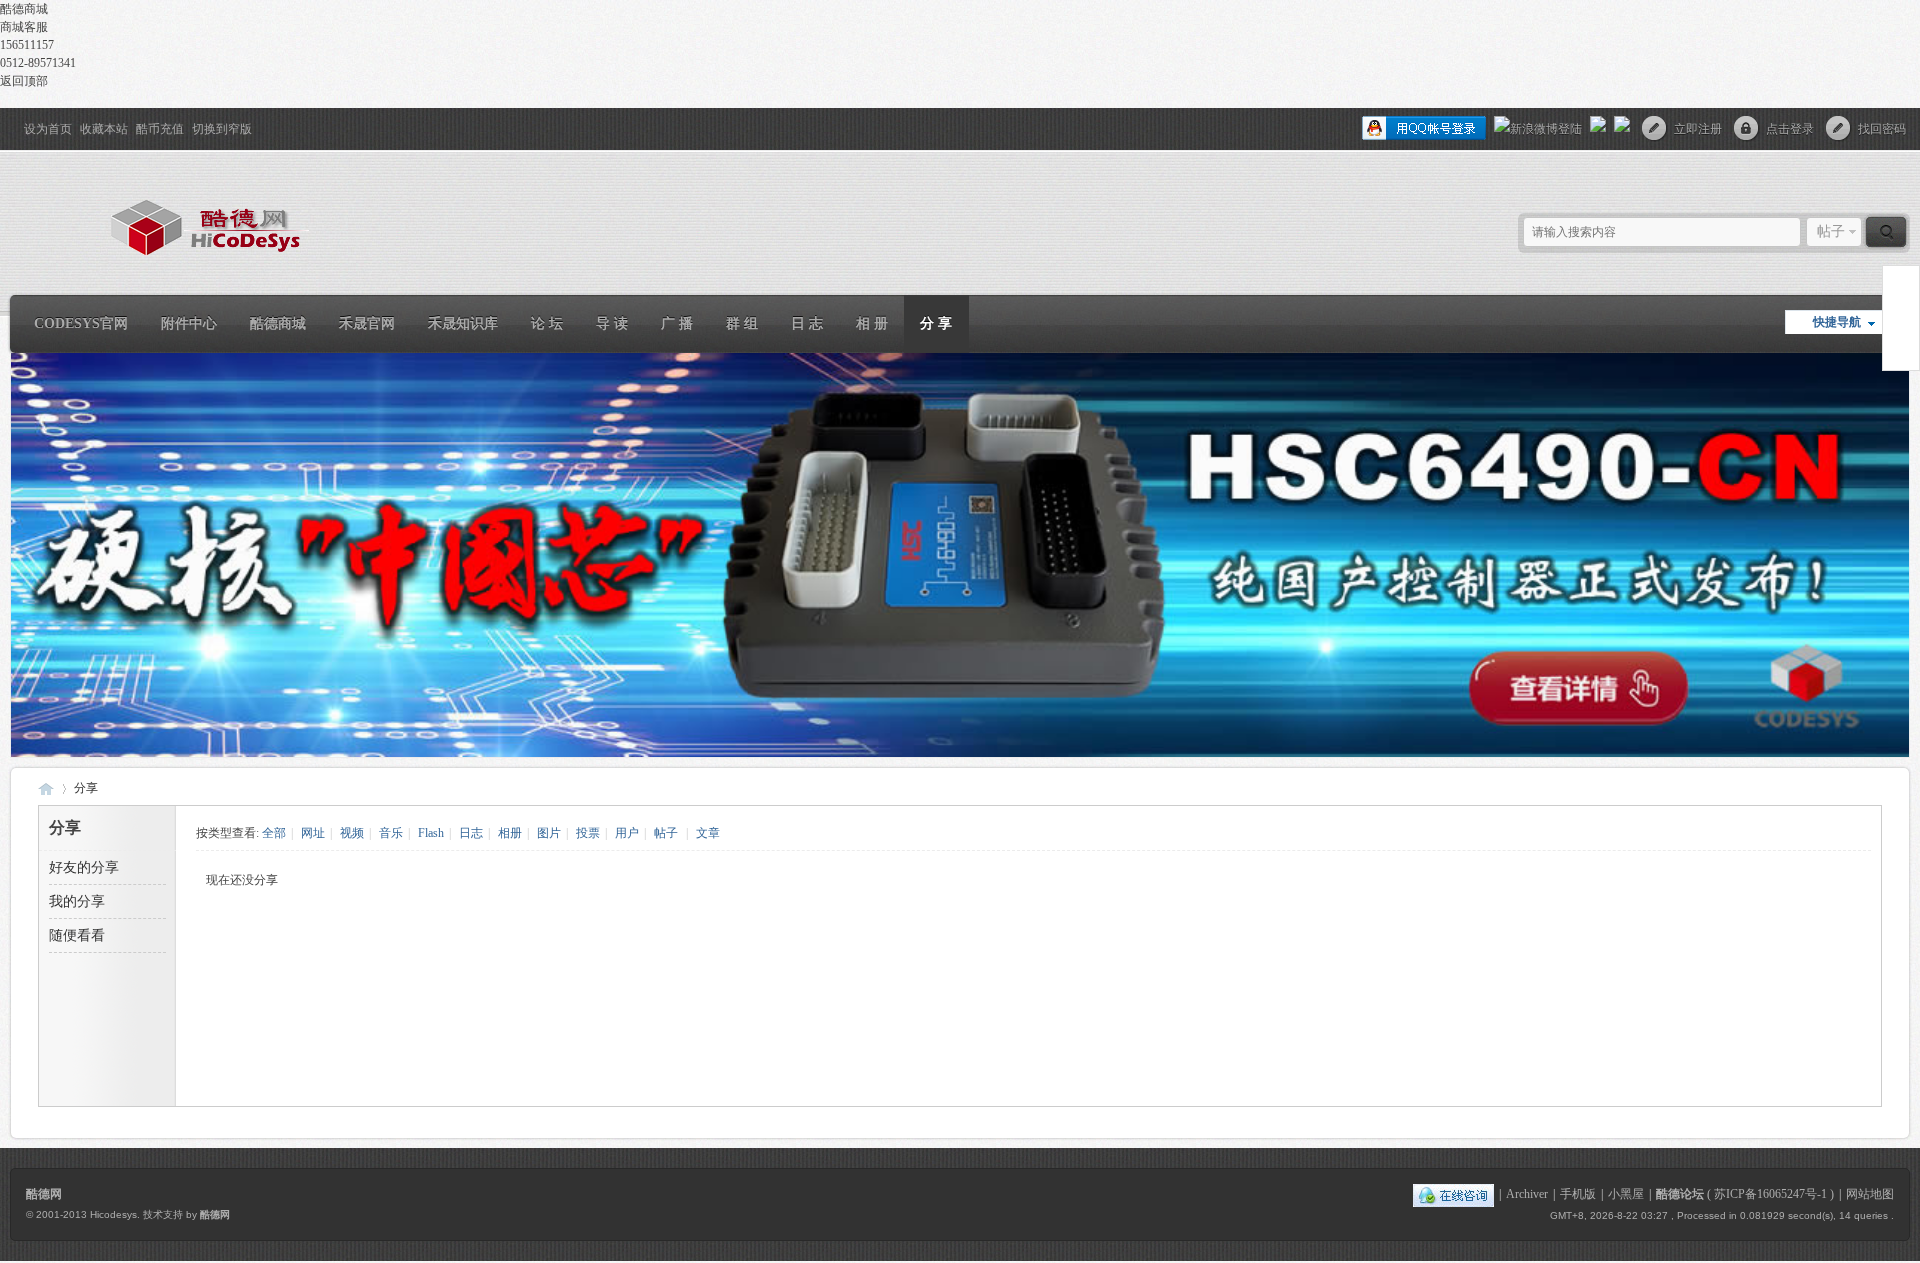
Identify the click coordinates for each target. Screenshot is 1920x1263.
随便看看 (77, 935)
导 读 (612, 323)
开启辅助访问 (15, 122)
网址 (313, 833)
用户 (627, 833)
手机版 (1578, 1194)
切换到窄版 (222, 129)
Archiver (1527, 1194)
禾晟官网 (367, 323)
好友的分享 (84, 867)
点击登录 (1790, 129)
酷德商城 (278, 323)
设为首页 (48, 129)
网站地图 (1870, 1194)
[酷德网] (160, 263)
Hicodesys (113, 1214)
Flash (431, 833)
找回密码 (1882, 129)
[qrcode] (1901, 318)
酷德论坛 (1680, 1194)
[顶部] (1901, 281)
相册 (510, 833)
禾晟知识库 (463, 323)
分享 (86, 788)
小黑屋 (1626, 1194)
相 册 (872, 323)
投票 (588, 833)
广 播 (677, 323)
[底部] (1901, 354)
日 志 (807, 323)
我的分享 (77, 901)
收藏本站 (104, 129)
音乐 (391, 833)
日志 (471, 833)
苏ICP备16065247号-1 (1770, 1194)
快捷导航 (1837, 322)
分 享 (936, 323)
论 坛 (547, 323)
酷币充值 (160, 129)
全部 (274, 833)
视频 (352, 833)
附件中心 (189, 323)
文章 (708, 833)
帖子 (1831, 231)
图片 (549, 833)
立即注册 (1698, 129)
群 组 (742, 323)
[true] (1886, 232)
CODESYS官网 (81, 323)
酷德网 (46, 788)
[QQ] (1453, 1194)
